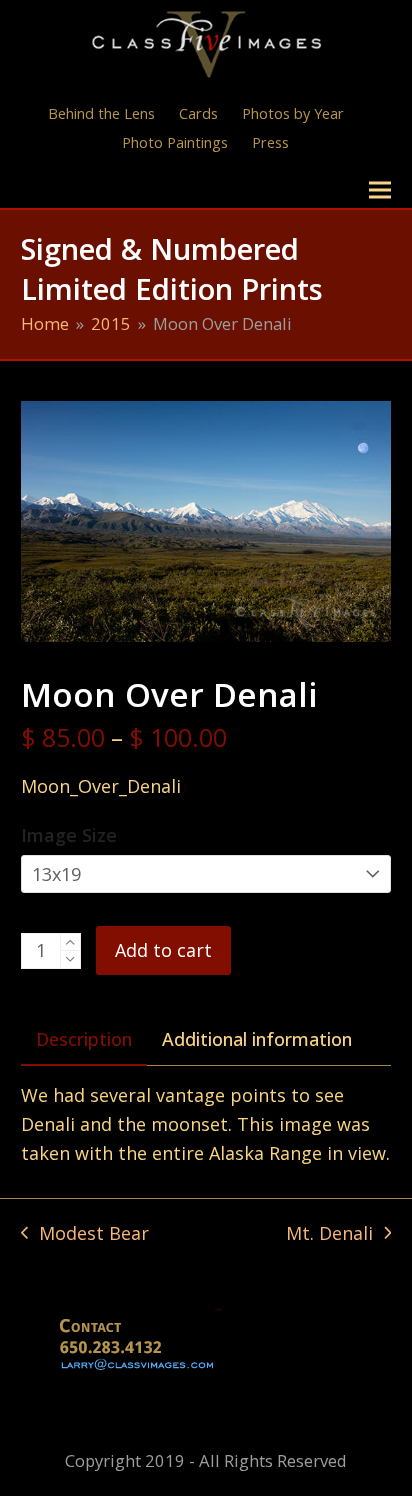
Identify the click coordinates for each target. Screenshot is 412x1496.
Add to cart (163, 950)
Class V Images (108, 189)
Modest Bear (85, 1234)
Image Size (69, 835)
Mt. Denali (329, 1234)
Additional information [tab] (257, 1039)
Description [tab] (84, 1039)
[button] (380, 190)
